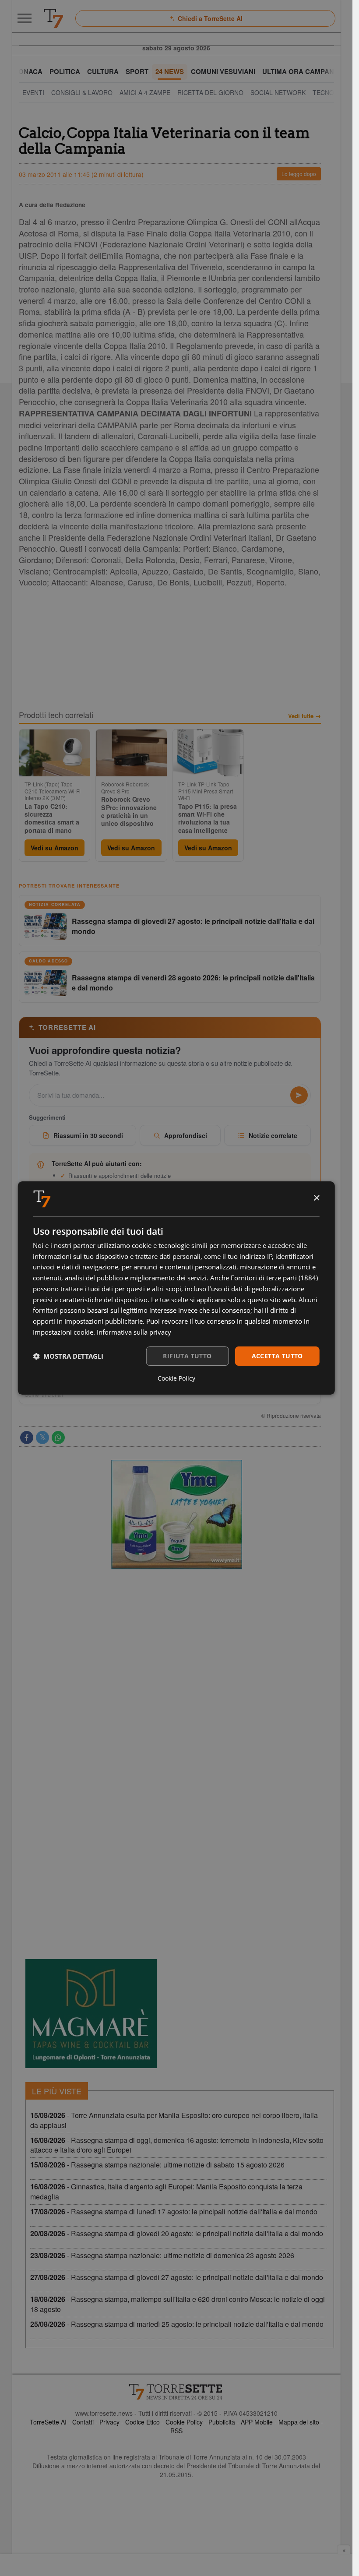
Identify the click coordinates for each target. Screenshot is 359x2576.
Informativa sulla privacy (134, 1332)
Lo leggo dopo (299, 174)
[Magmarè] (91, 2014)
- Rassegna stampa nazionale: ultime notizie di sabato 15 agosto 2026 (157, 2165)
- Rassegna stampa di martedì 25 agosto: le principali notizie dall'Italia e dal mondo (177, 2324)
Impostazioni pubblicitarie (104, 1321)
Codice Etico (143, 2422)
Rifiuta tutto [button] (187, 1356)
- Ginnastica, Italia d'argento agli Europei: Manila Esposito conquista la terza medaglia (166, 2192)
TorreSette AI (48, 2422)
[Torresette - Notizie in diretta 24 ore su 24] (176, 2392)
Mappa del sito (299, 2422)
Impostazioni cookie (63, 1332)
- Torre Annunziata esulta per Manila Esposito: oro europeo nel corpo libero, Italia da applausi (174, 2120)
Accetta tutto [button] (277, 1356)
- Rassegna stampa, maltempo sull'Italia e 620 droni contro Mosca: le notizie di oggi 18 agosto (178, 2304)
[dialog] (176, 1288)
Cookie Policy (184, 2422)
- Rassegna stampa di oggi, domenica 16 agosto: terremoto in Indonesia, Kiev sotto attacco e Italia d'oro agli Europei (177, 2145)
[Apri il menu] (25, 18)
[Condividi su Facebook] (27, 1438)
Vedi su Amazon (55, 848)
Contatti (83, 2422)
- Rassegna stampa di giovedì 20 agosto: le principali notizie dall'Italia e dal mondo (177, 2233)
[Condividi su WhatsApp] (58, 1438)
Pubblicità (222, 2422)
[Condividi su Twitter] (42, 1438)
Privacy (109, 2422)
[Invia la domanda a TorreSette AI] (299, 1095)
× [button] (316, 1198)
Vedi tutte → (304, 716)
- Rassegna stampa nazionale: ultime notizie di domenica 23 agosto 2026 (162, 2255)
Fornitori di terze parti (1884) (274, 1278)
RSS (176, 2431)
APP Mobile (257, 2422)
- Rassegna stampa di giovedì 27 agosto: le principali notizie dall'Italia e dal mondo (177, 2277)
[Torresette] (53, 18)
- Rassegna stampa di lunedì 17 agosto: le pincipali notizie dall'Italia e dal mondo (174, 2211)
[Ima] (176, 1515)
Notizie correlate (273, 1135)
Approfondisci (186, 1135)
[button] (68, 1356)
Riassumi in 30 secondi (88, 1135)
